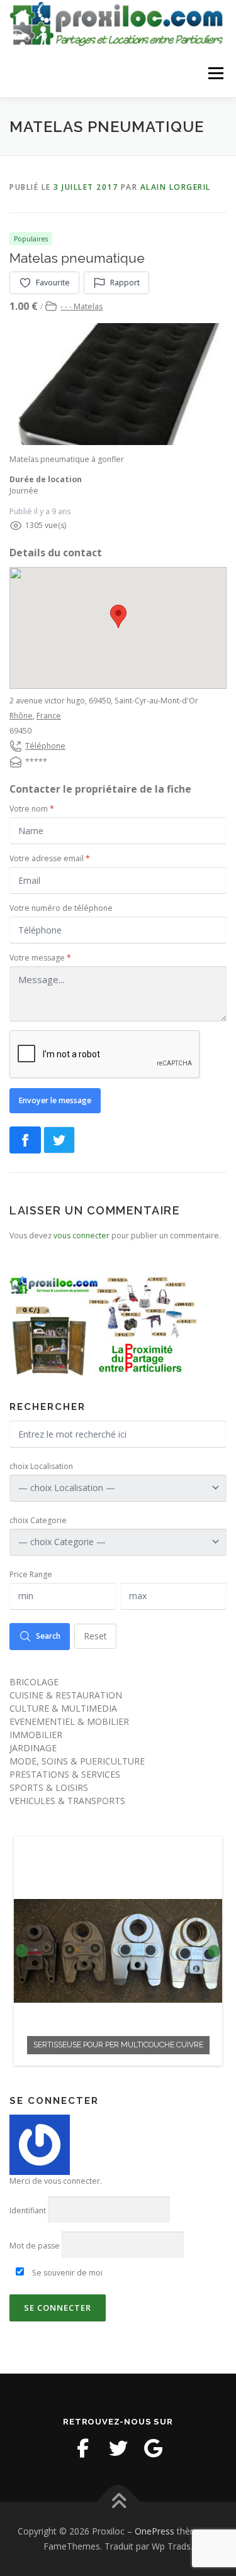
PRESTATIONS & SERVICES (65, 1774)
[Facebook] (83, 2448)
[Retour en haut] (118, 2502)
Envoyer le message (55, 1100)
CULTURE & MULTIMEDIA (63, 1708)
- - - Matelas (81, 306)
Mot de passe (35, 2246)
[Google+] (154, 2448)
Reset (95, 1636)
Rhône (21, 716)
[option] (118, 1951)
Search (48, 1636)
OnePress (155, 2531)
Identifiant (28, 2210)
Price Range (31, 1574)
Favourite (53, 283)
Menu (215, 74)
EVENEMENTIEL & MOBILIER (69, 1721)
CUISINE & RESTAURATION (66, 1695)
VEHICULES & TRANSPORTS (67, 1801)
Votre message (40, 958)
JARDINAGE (33, 1748)
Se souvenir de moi (66, 2273)
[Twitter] (118, 2448)
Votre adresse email (50, 858)
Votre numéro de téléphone (61, 908)
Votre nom (32, 809)
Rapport (125, 283)
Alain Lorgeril (176, 187)
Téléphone (45, 746)
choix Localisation (41, 1466)
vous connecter (81, 1236)
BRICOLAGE (34, 1682)
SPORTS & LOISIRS (49, 1787)
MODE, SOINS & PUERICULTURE (77, 1761)
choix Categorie (38, 1520)
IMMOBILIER (36, 1735)
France (49, 716)
